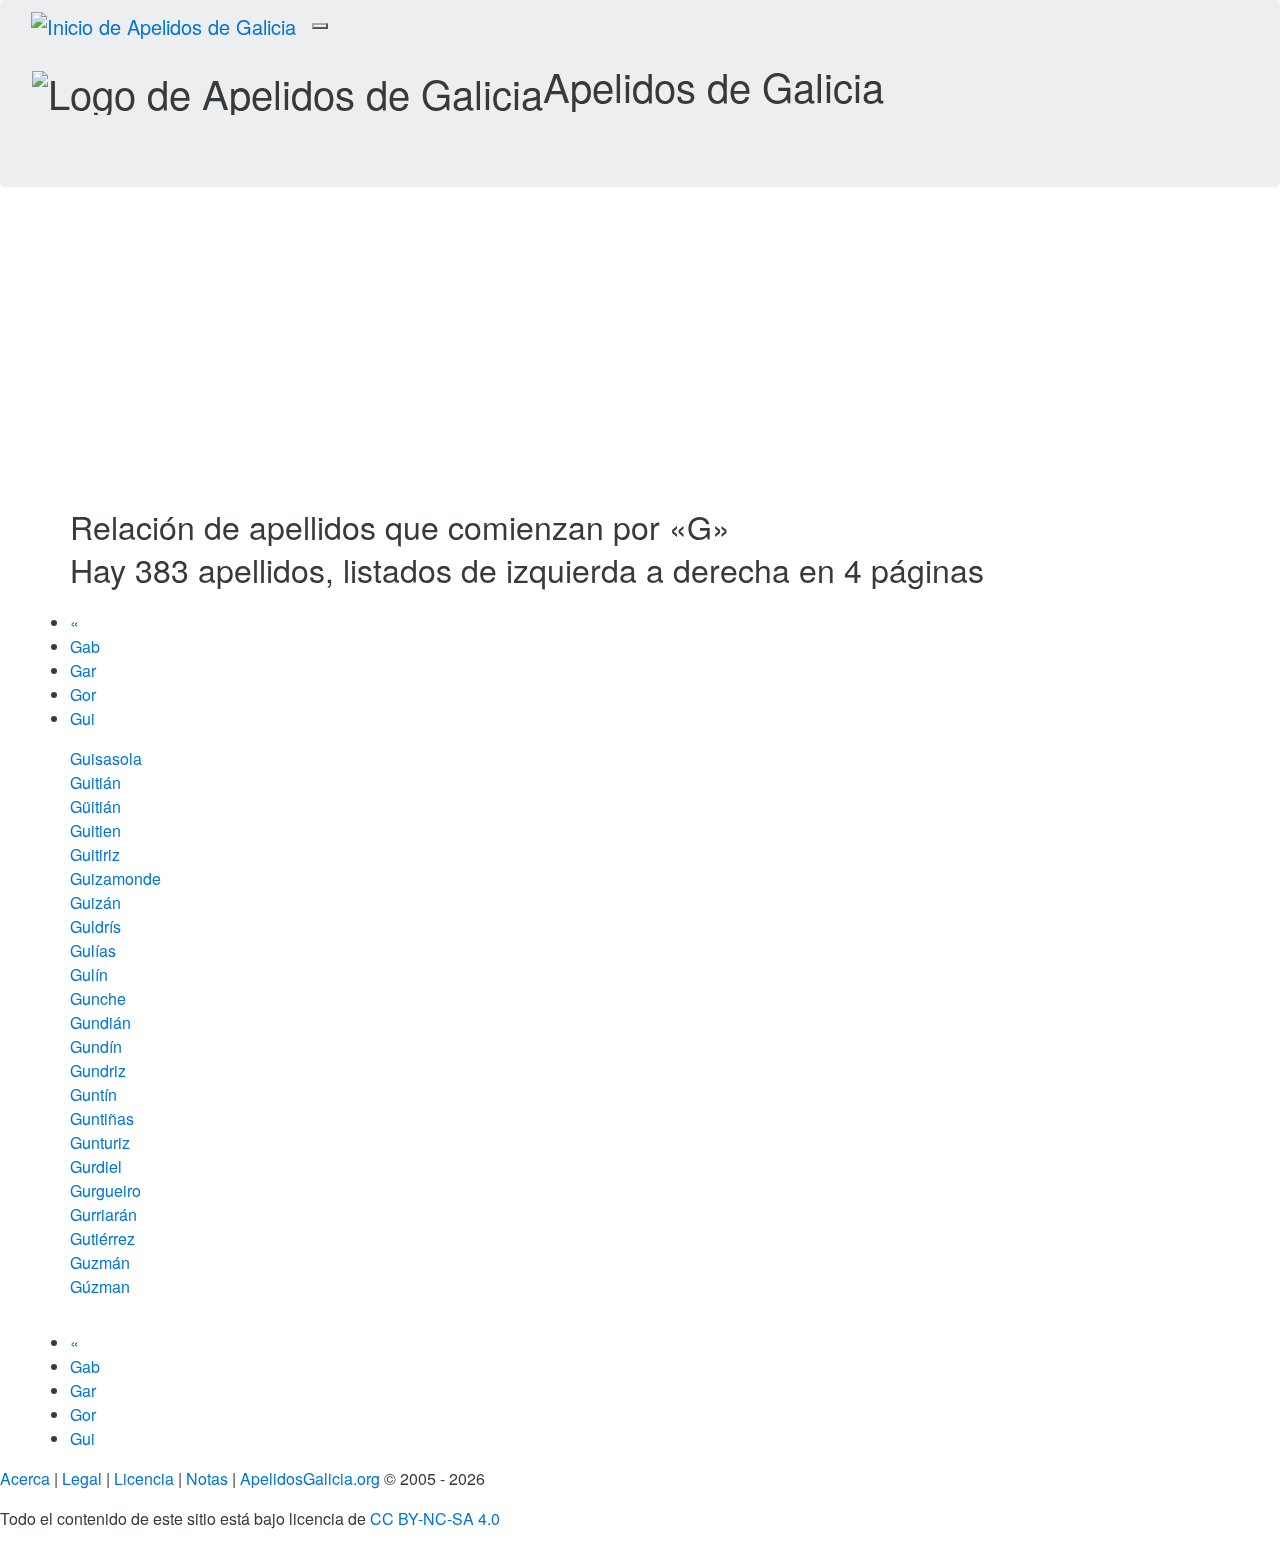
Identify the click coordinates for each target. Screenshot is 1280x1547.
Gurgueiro (105, 1190)
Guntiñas (102, 1118)
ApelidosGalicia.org (310, 1478)
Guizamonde (115, 878)
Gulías (93, 950)
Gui (82, 718)
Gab (85, 646)
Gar (83, 670)
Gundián (100, 1022)
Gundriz (98, 1070)
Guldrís (95, 926)
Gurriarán (103, 1214)
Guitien (95, 830)
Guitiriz (95, 854)
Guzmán (100, 1262)
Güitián (95, 806)
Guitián (95, 782)
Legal (82, 1478)
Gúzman (100, 1286)
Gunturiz (100, 1142)
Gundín (96, 1046)
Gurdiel (96, 1166)
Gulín (89, 974)
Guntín (93, 1094)
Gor (83, 694)
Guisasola (106, 758)
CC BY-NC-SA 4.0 (435, 1518)
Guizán (95, 902)
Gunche (98, 998)
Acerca (25, 1478)
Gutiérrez (102, 1238)
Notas (207, 1478)
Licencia (144, 1478)
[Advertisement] (640, 359)
